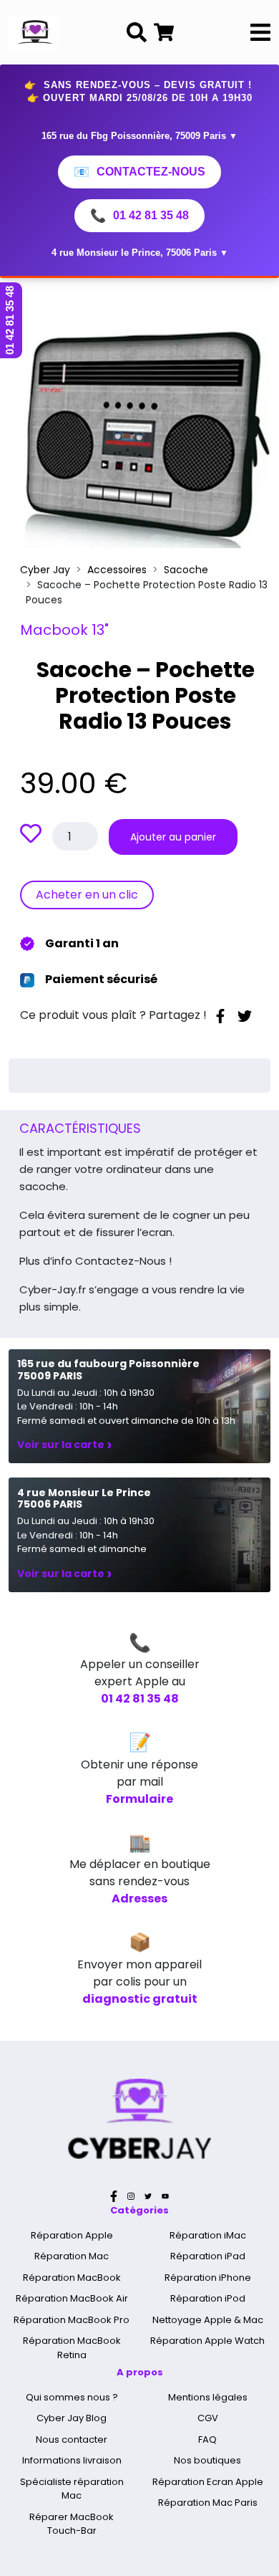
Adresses (139, 1899)
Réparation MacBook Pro (72, 2320)
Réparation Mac (72, 2256)
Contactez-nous (139, 172)
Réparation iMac (208, 2235)
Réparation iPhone (208, 2278)
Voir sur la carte (64, 1445)
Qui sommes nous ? (72, 2397)
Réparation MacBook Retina (72, 2348)
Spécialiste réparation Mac (72, 2489)
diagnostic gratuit (140, 1999)
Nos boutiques (207, 2460)
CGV (208, 2418)
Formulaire (139, 1799)
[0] (164, 32)
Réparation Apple (72, 2235)
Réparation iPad (208, 2256)
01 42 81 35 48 (139, 216)
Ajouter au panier (173, 837)
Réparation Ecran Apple (208, 2482)
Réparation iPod (208, 2298)
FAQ (207, 2439)
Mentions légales (208, 2397)
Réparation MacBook (72, 2278)
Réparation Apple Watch (207, 2341)
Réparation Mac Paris (208, 2503)
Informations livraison (72, 2460)
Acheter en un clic (87, 895)
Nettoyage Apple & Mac (208, 2320)
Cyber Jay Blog (72, 2418)
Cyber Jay (45, 570)
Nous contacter (72, 2439)
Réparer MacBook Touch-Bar (72, 2524)
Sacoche (186, 570)
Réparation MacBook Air (72, 2298)
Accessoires (117, 570)
